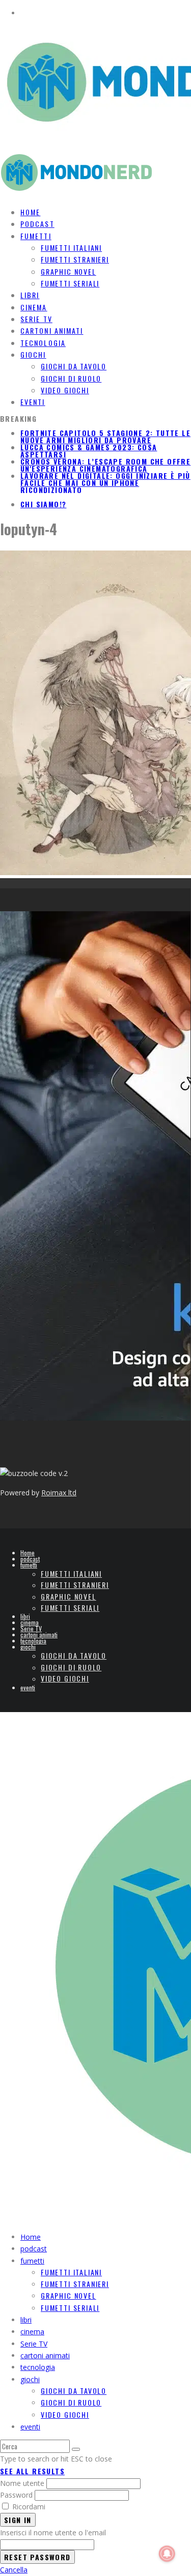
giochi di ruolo (71, 378)
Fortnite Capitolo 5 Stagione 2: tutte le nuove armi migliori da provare (105, 436)
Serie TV (31, 1628)
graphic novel (69, 271)
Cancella (14, 2570)
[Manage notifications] (167, 2554)
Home (28, 1553)
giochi (33, 354)
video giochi (65, 390)
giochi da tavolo (74, 366)
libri (25, 1616)
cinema (30, 1622)
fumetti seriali (70, 283)
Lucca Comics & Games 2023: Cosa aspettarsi (89, 451)
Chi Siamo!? (43, 504)
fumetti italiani (71, 248)
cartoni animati (39, 1634)
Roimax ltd (59, 1493)
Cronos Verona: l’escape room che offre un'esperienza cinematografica (105, 465)
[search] (76, 2449)
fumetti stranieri (75, 259)
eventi (33, 402)
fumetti (36, 236)
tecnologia (33, 1641)
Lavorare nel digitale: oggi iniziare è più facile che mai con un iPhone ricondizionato (105, 483)
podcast (30, 1559)
